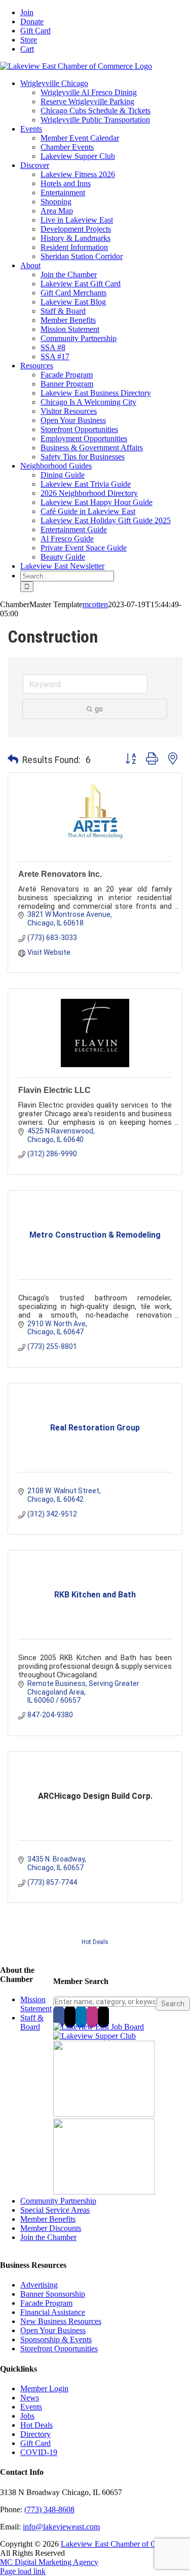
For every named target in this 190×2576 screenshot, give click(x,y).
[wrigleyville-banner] (104, 2114)
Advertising (39, 2285)
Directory (35, 2434)
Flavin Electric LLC (54, 1090)
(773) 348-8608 (49, 2509)
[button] (13, 760)
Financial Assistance (53, 2312)
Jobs (27, 2416)
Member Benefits (48, 2219)
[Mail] (103, 2016)
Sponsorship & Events (56, 2339)
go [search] (99, 709)
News (30, 2398)
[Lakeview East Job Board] (99, 2027)
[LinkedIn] (81, 2016)
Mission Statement (36, 2004)
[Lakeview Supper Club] (94, 2036)
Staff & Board (32, 2022)
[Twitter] (70, 2016)
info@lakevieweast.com (61, 2527)
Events (31, 2407)
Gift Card (35, 2443)
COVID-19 (39, 2452)
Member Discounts (51, 2228)
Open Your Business (53, 2330)
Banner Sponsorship (53, 2294)
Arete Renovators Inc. (60, 874)
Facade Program (46, 2303)
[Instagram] (92, 2016)
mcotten (95, 604)
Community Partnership (58, 2201)
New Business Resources (61, 2321)
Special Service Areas (55, 2210)
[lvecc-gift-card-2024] (104, 2192)
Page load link (23, 2571)
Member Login (44, 2389)
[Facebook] (59, 2016)
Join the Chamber (48, 2237)
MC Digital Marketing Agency (49, 2562)
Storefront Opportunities (59, 2349)
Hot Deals (95, 1942)
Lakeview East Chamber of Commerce (123, 2544)
